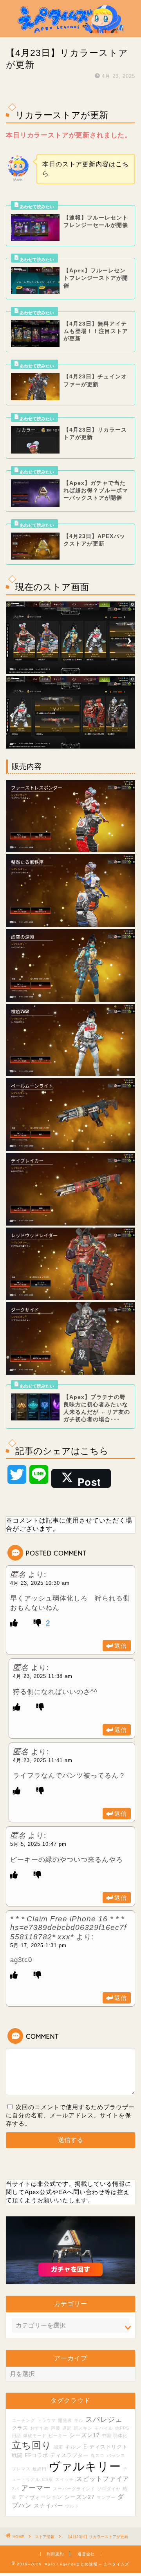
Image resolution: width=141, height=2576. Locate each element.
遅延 (67, 2428)
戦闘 (17, 2455)
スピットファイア (103, 2479)
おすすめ (40, 2428)
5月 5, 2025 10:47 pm (38, 1844)
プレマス (21, 2469)
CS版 (48, 2479)
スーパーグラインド (74, 2489)
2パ (15, 2489)
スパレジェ (104, 2419)
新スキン (83, 2428)
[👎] (39, 1623)
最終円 (40, 2469)
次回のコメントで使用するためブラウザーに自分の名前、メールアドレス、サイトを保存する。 (70, 2115)
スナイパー (48, 2506)
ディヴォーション (40, 2497)
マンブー (106, 2497)
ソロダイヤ (109, 2489)
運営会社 (86, 2554)
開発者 (65, 2420)
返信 (121, 1646)
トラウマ (47, 2420)
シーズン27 (80, 2497)
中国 (107, 2436)
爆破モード (35, 2436)
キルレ (73, 2447)
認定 (58, 2447)
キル (79, 2420)
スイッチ (65, 2479)
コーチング (23, 2420)
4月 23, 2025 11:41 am (43, 1760)
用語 (16, 2436)
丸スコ (98, 2455)
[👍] (14, 1623)
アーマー (36, 2488)
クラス (20, 2428)
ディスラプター (69, 2455)
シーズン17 (85, 2435)
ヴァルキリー (85, 2466)
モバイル (104, 2428)
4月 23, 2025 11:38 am (43, 1676)
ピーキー (58, 2436)
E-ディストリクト (106, 2447)
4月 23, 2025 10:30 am (40, 1583)
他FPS (122, 2428)
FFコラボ (36, 2455)
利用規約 (55, 2554)
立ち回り (32, 2445)
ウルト (72, 2506)
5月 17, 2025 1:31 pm (38, 1945)
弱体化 (120, 2436)
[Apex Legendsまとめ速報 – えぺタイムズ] (70, 31)
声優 (56, 2428)
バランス (116, 2455)
